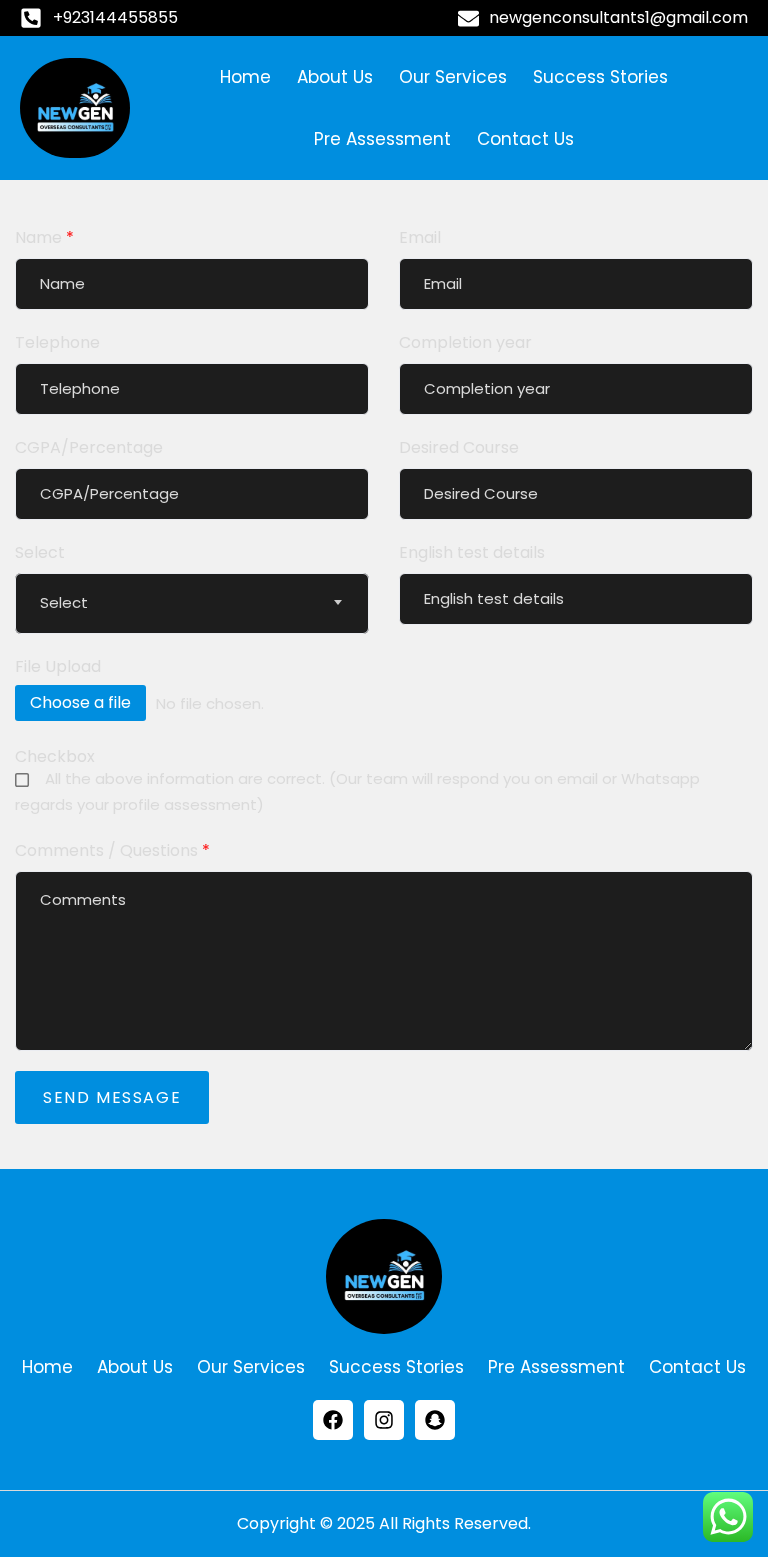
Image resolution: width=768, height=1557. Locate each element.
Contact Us (525, 139)
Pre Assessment (382, 139)
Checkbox (55, 756)
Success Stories (600, 77)
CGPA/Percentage (89, 447)
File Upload (58, 666)
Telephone (57, 342)
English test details (472, 552)
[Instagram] (384, 1420)
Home (245, 77)
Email (420, 237)
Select (40, 552)
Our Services (453, 77)
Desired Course (459, 447)
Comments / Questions (112, 850)
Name (44, 237)
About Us (335, 77)
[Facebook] (333, 1420)
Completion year (465, 342)
